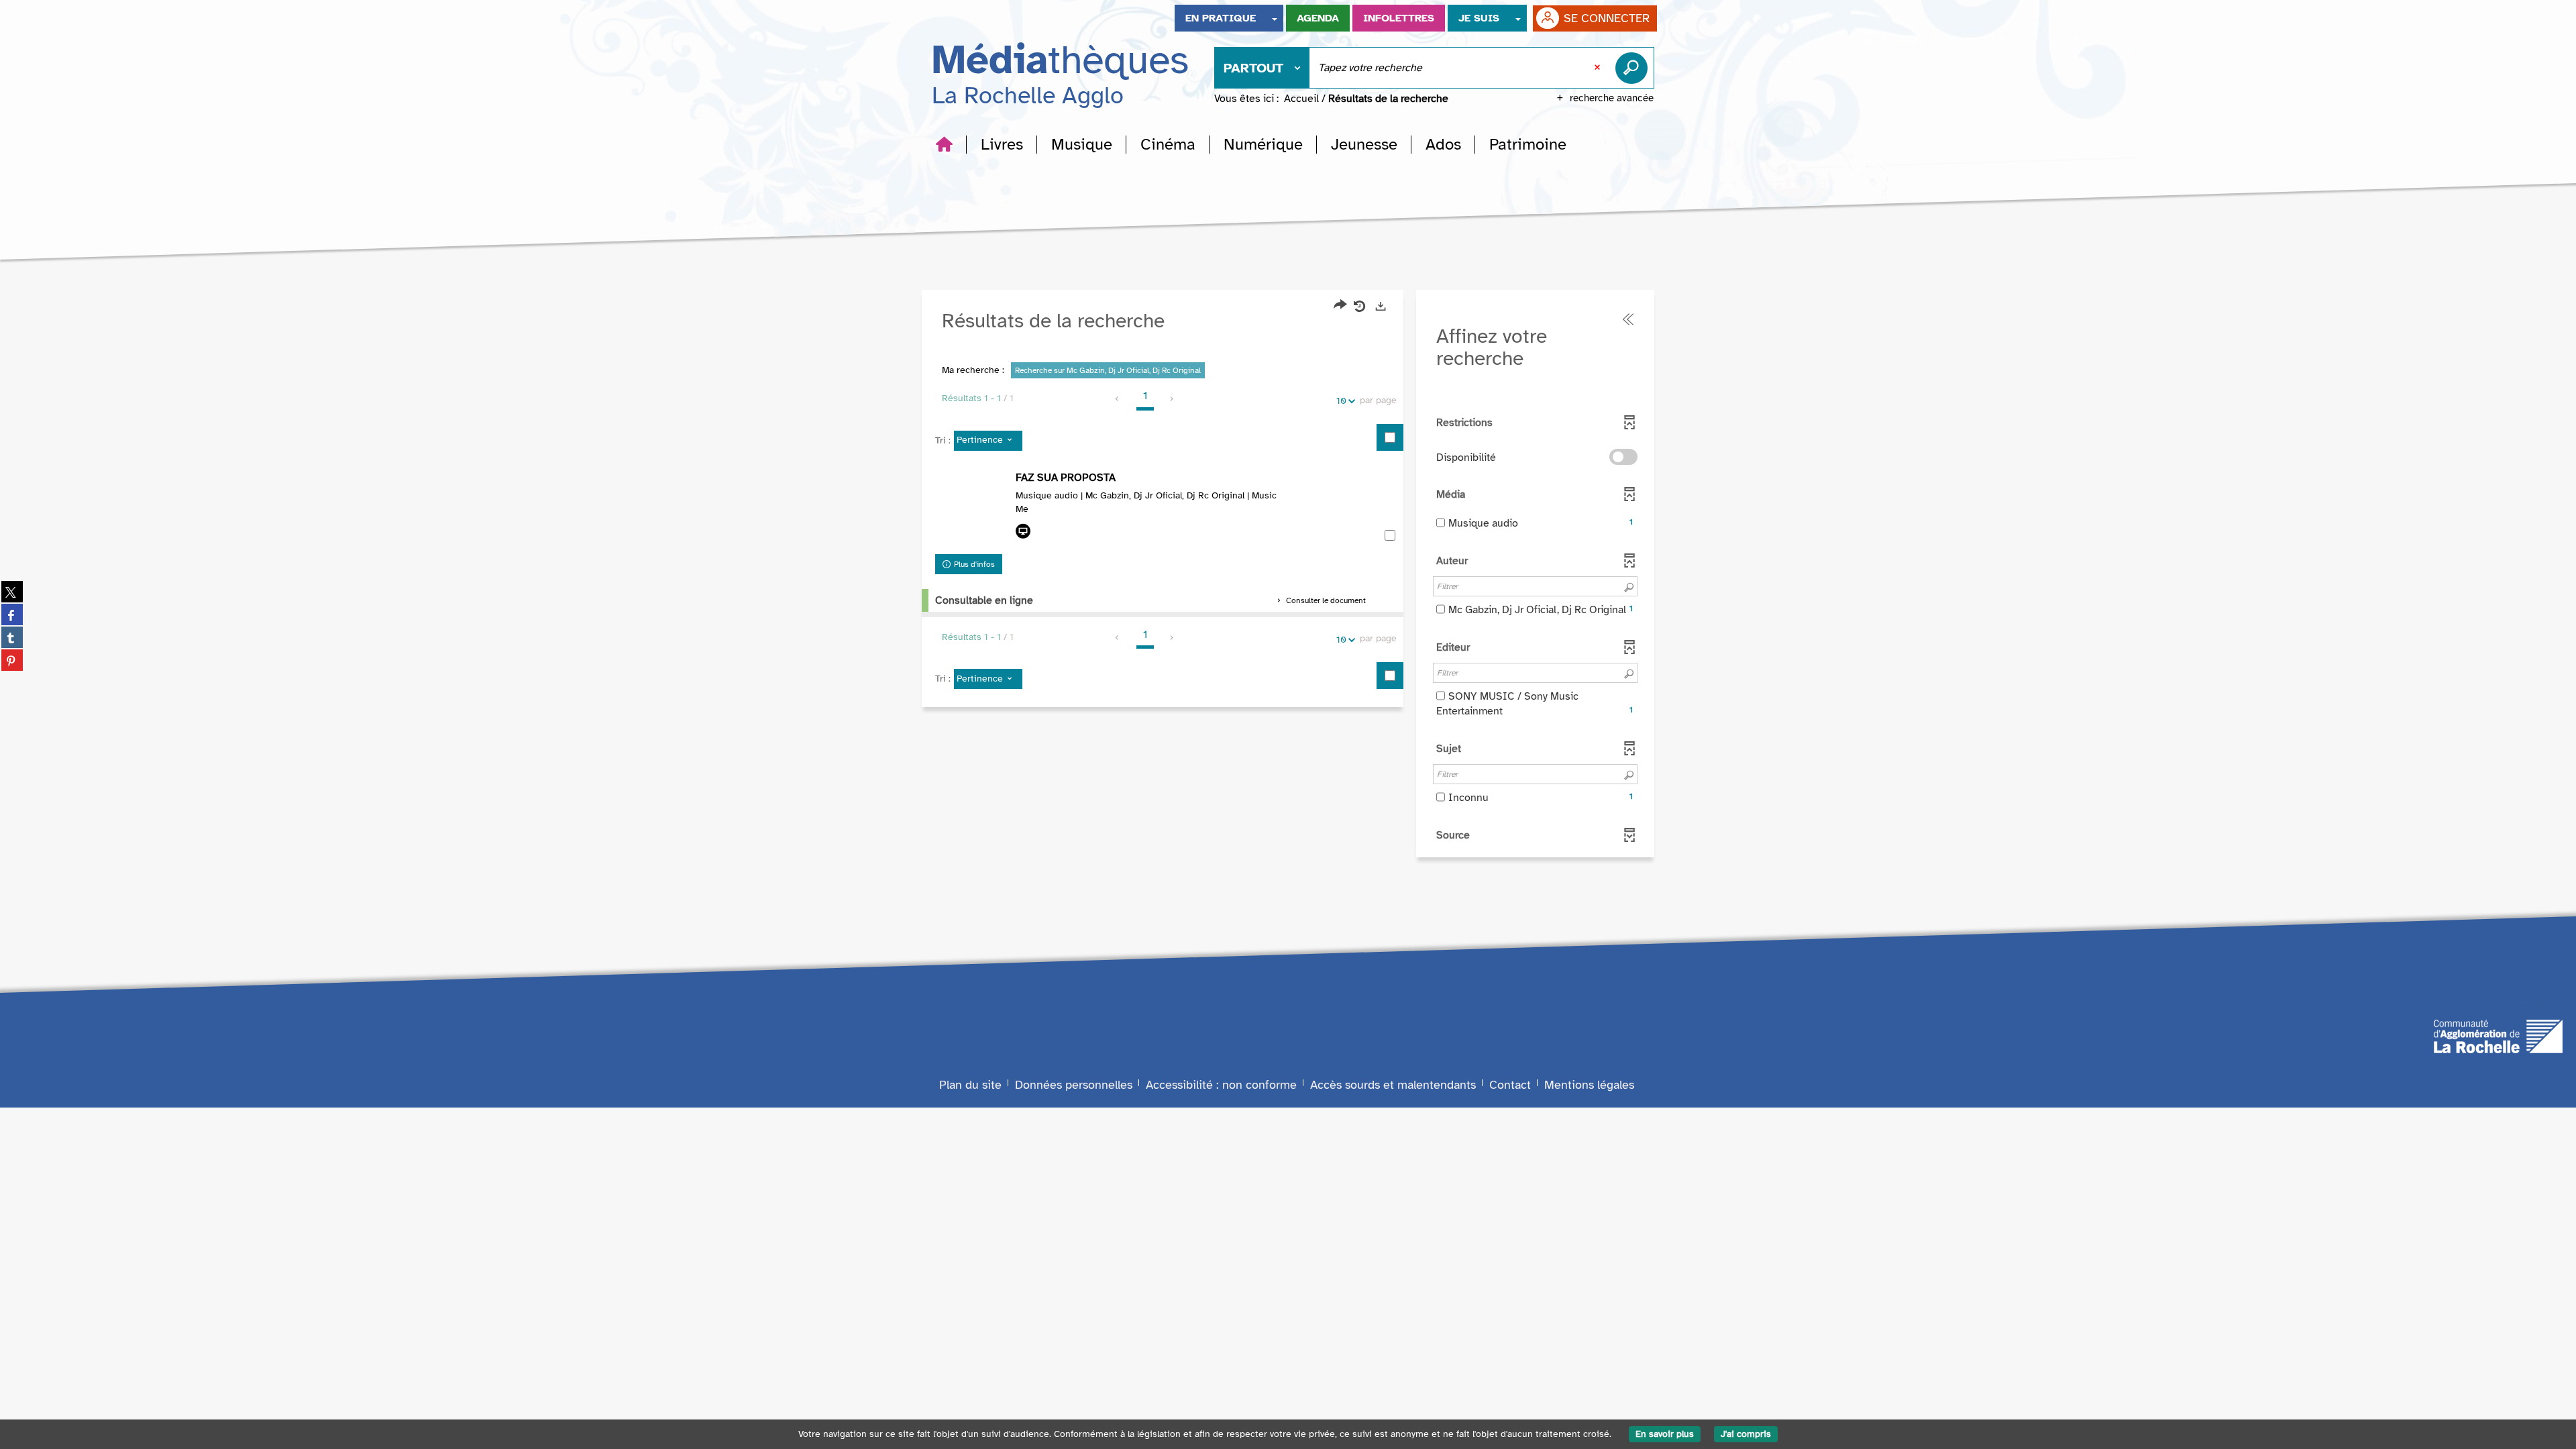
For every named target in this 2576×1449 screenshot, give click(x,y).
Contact (1510, 1085)
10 (1341, 401)
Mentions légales (1589, 1085)
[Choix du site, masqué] (1275, 18)
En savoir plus (1665, 1434)
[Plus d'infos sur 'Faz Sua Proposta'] (972, 509)
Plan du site (970, 1085)
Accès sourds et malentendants (1393, 1085)
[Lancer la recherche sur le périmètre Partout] (1634, 68)
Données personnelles (1074, 1085)
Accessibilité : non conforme (1221, 1085)
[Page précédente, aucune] (1118, 399)
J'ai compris (1746, 1434)
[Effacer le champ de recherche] (1599, 68)
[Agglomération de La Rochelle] (2498, 1035)
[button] (1002, 144)
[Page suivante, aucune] (1172, 399)
